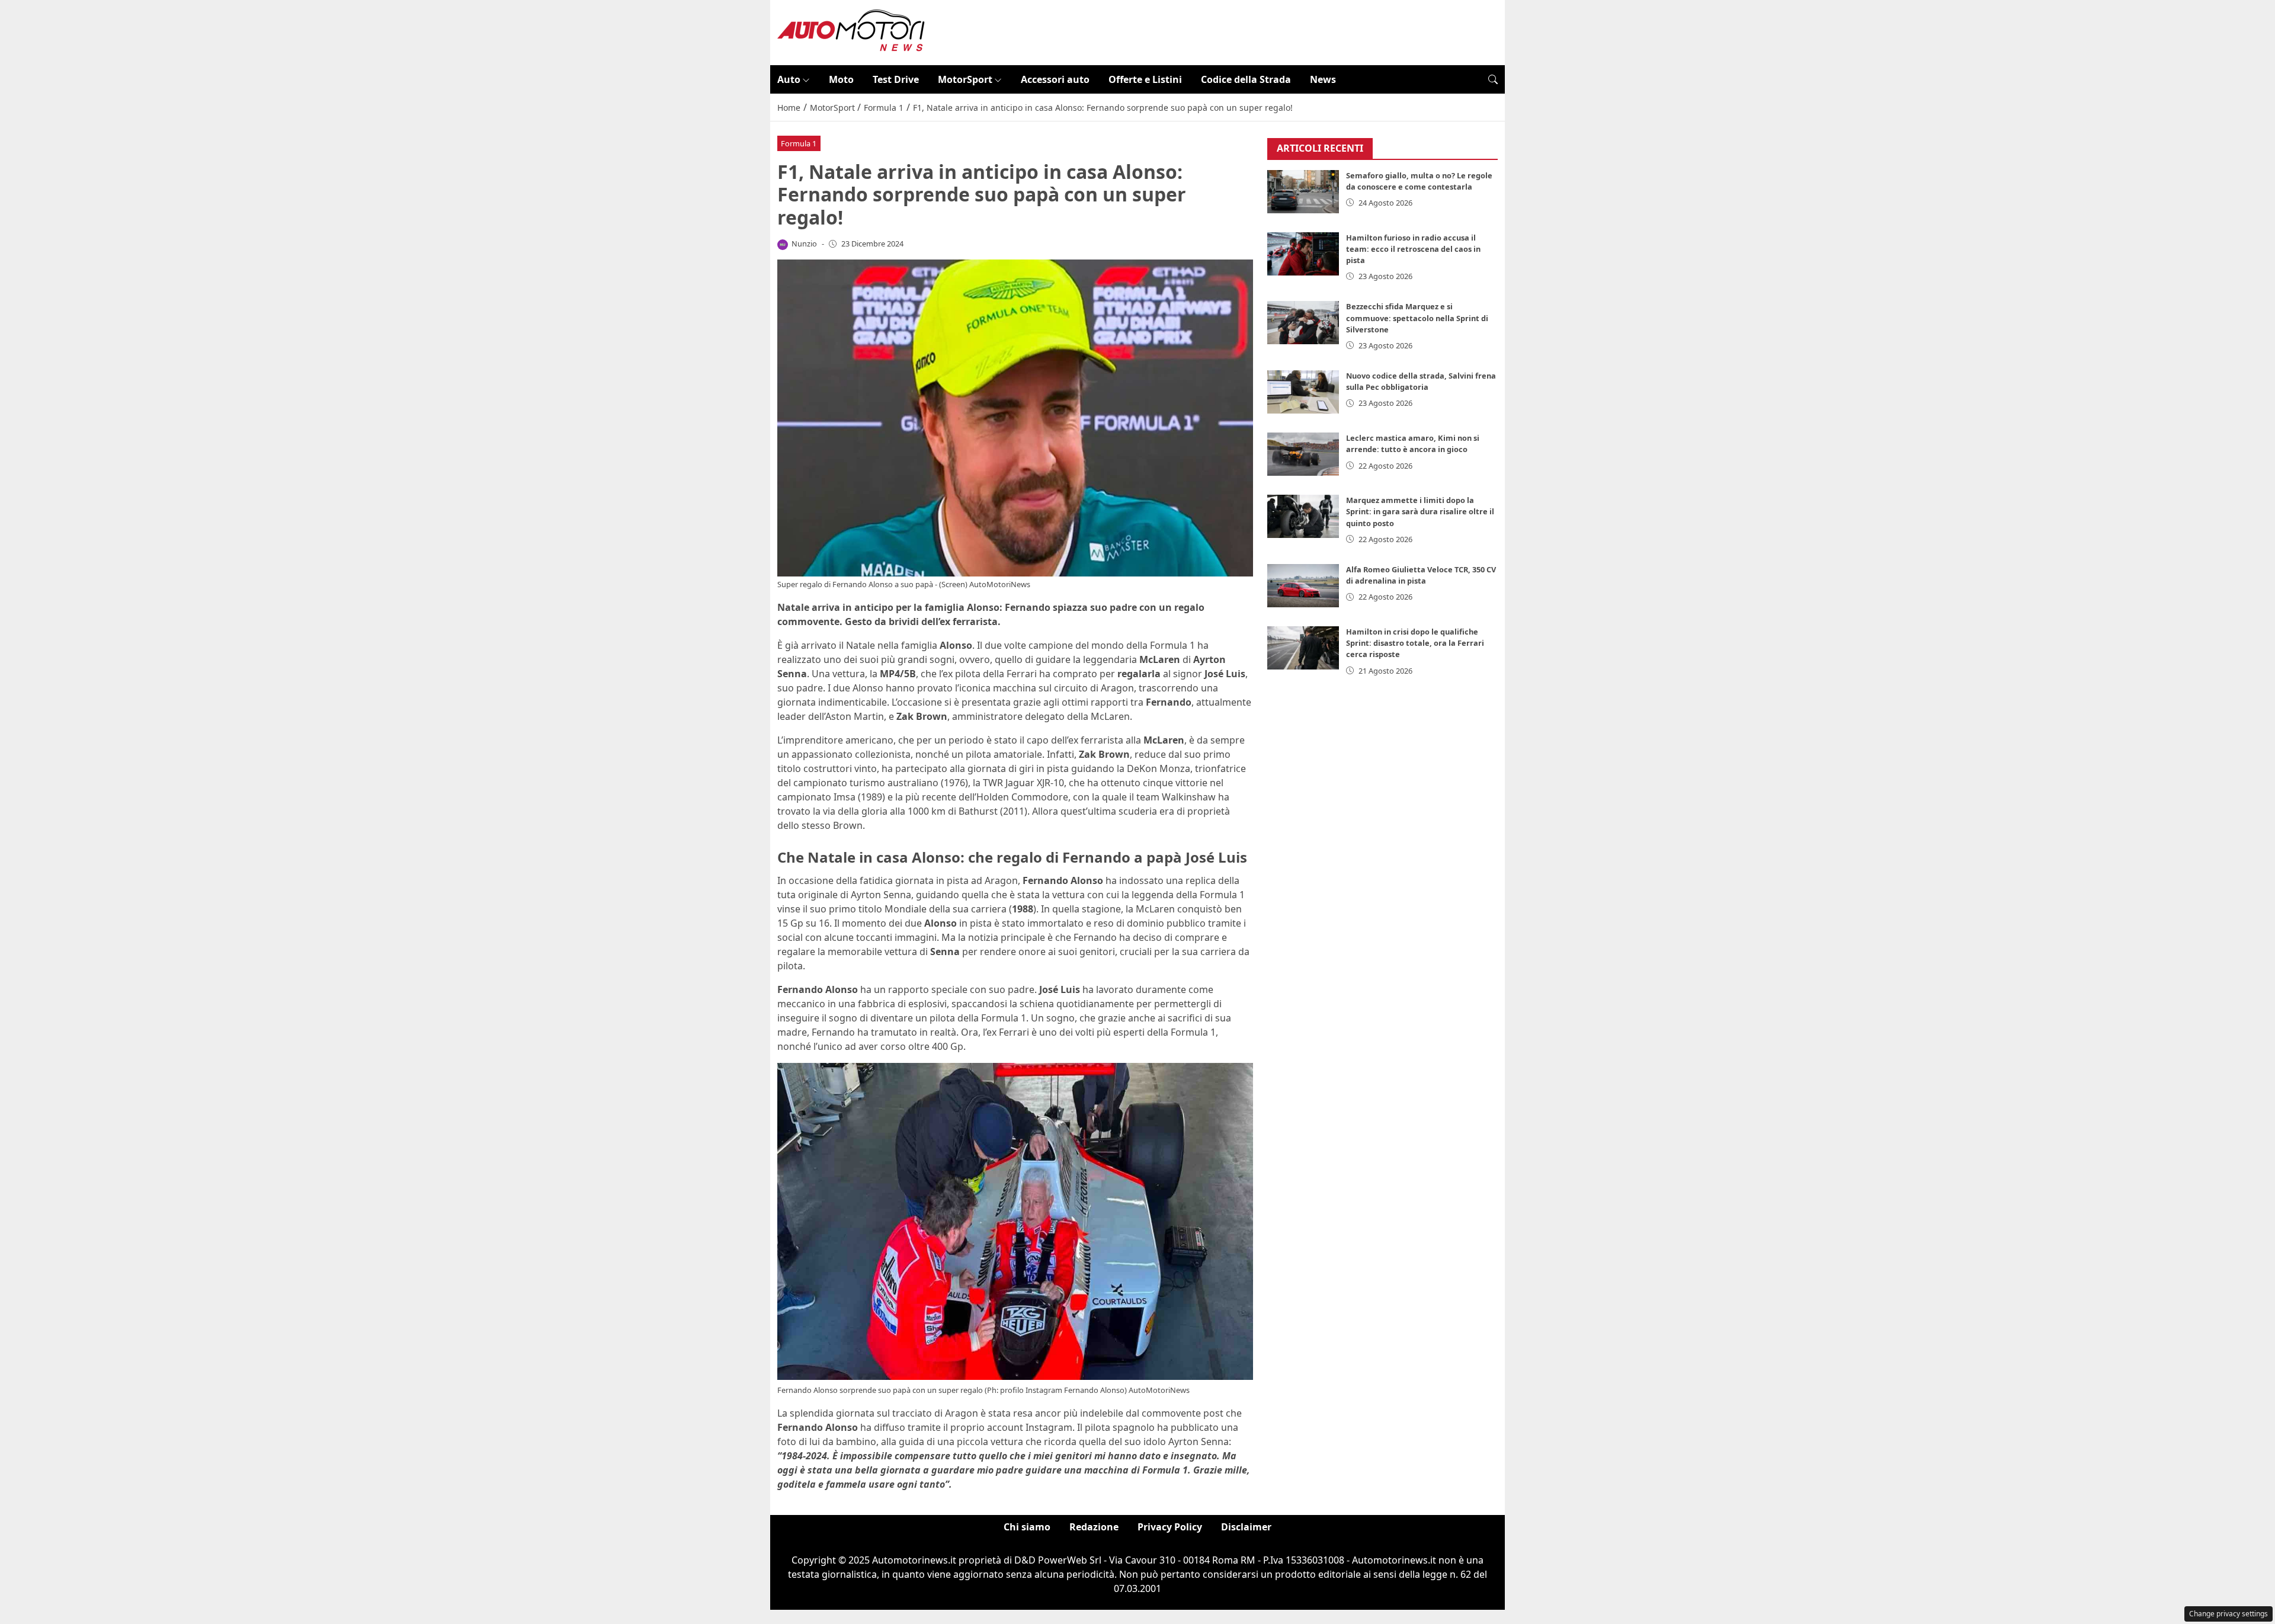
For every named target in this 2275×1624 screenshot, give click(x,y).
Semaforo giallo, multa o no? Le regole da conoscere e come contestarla (1419, 181)
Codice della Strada (1246, 79)
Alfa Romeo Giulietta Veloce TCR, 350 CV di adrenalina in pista (1421, 575)
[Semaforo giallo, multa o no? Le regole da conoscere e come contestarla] (1303, 192)
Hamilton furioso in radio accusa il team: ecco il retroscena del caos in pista (1413, 249)
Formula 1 (799, 143)
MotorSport (965, 79)
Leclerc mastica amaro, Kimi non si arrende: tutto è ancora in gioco (1413, 443)
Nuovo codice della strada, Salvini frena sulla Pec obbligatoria (1421, 381)
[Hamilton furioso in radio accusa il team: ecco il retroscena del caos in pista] (1303, 254)
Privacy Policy (1170, 1527)
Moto (841, 79)
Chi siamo (1027, 1527)
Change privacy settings (2228, 1614)
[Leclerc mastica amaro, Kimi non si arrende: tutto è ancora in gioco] (1303, 454)
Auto (789, 79)
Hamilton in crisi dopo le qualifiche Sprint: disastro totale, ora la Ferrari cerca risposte (1415, 643)
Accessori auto (1055, 79)
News (1323, 79)
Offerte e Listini (1145, 79)
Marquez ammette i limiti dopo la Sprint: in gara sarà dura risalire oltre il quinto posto (1420, 511)
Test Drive (896, 79)
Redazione (1094, 1527)
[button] (1493, 79)
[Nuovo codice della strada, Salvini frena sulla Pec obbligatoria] (1303, 392)
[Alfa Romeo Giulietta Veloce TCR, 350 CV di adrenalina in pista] (1303, 586)
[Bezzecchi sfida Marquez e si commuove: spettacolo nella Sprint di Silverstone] (1303, 323)
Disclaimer (1246, 1527)
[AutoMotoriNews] (851, 31)
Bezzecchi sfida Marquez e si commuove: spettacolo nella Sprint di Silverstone (1417, 318)
